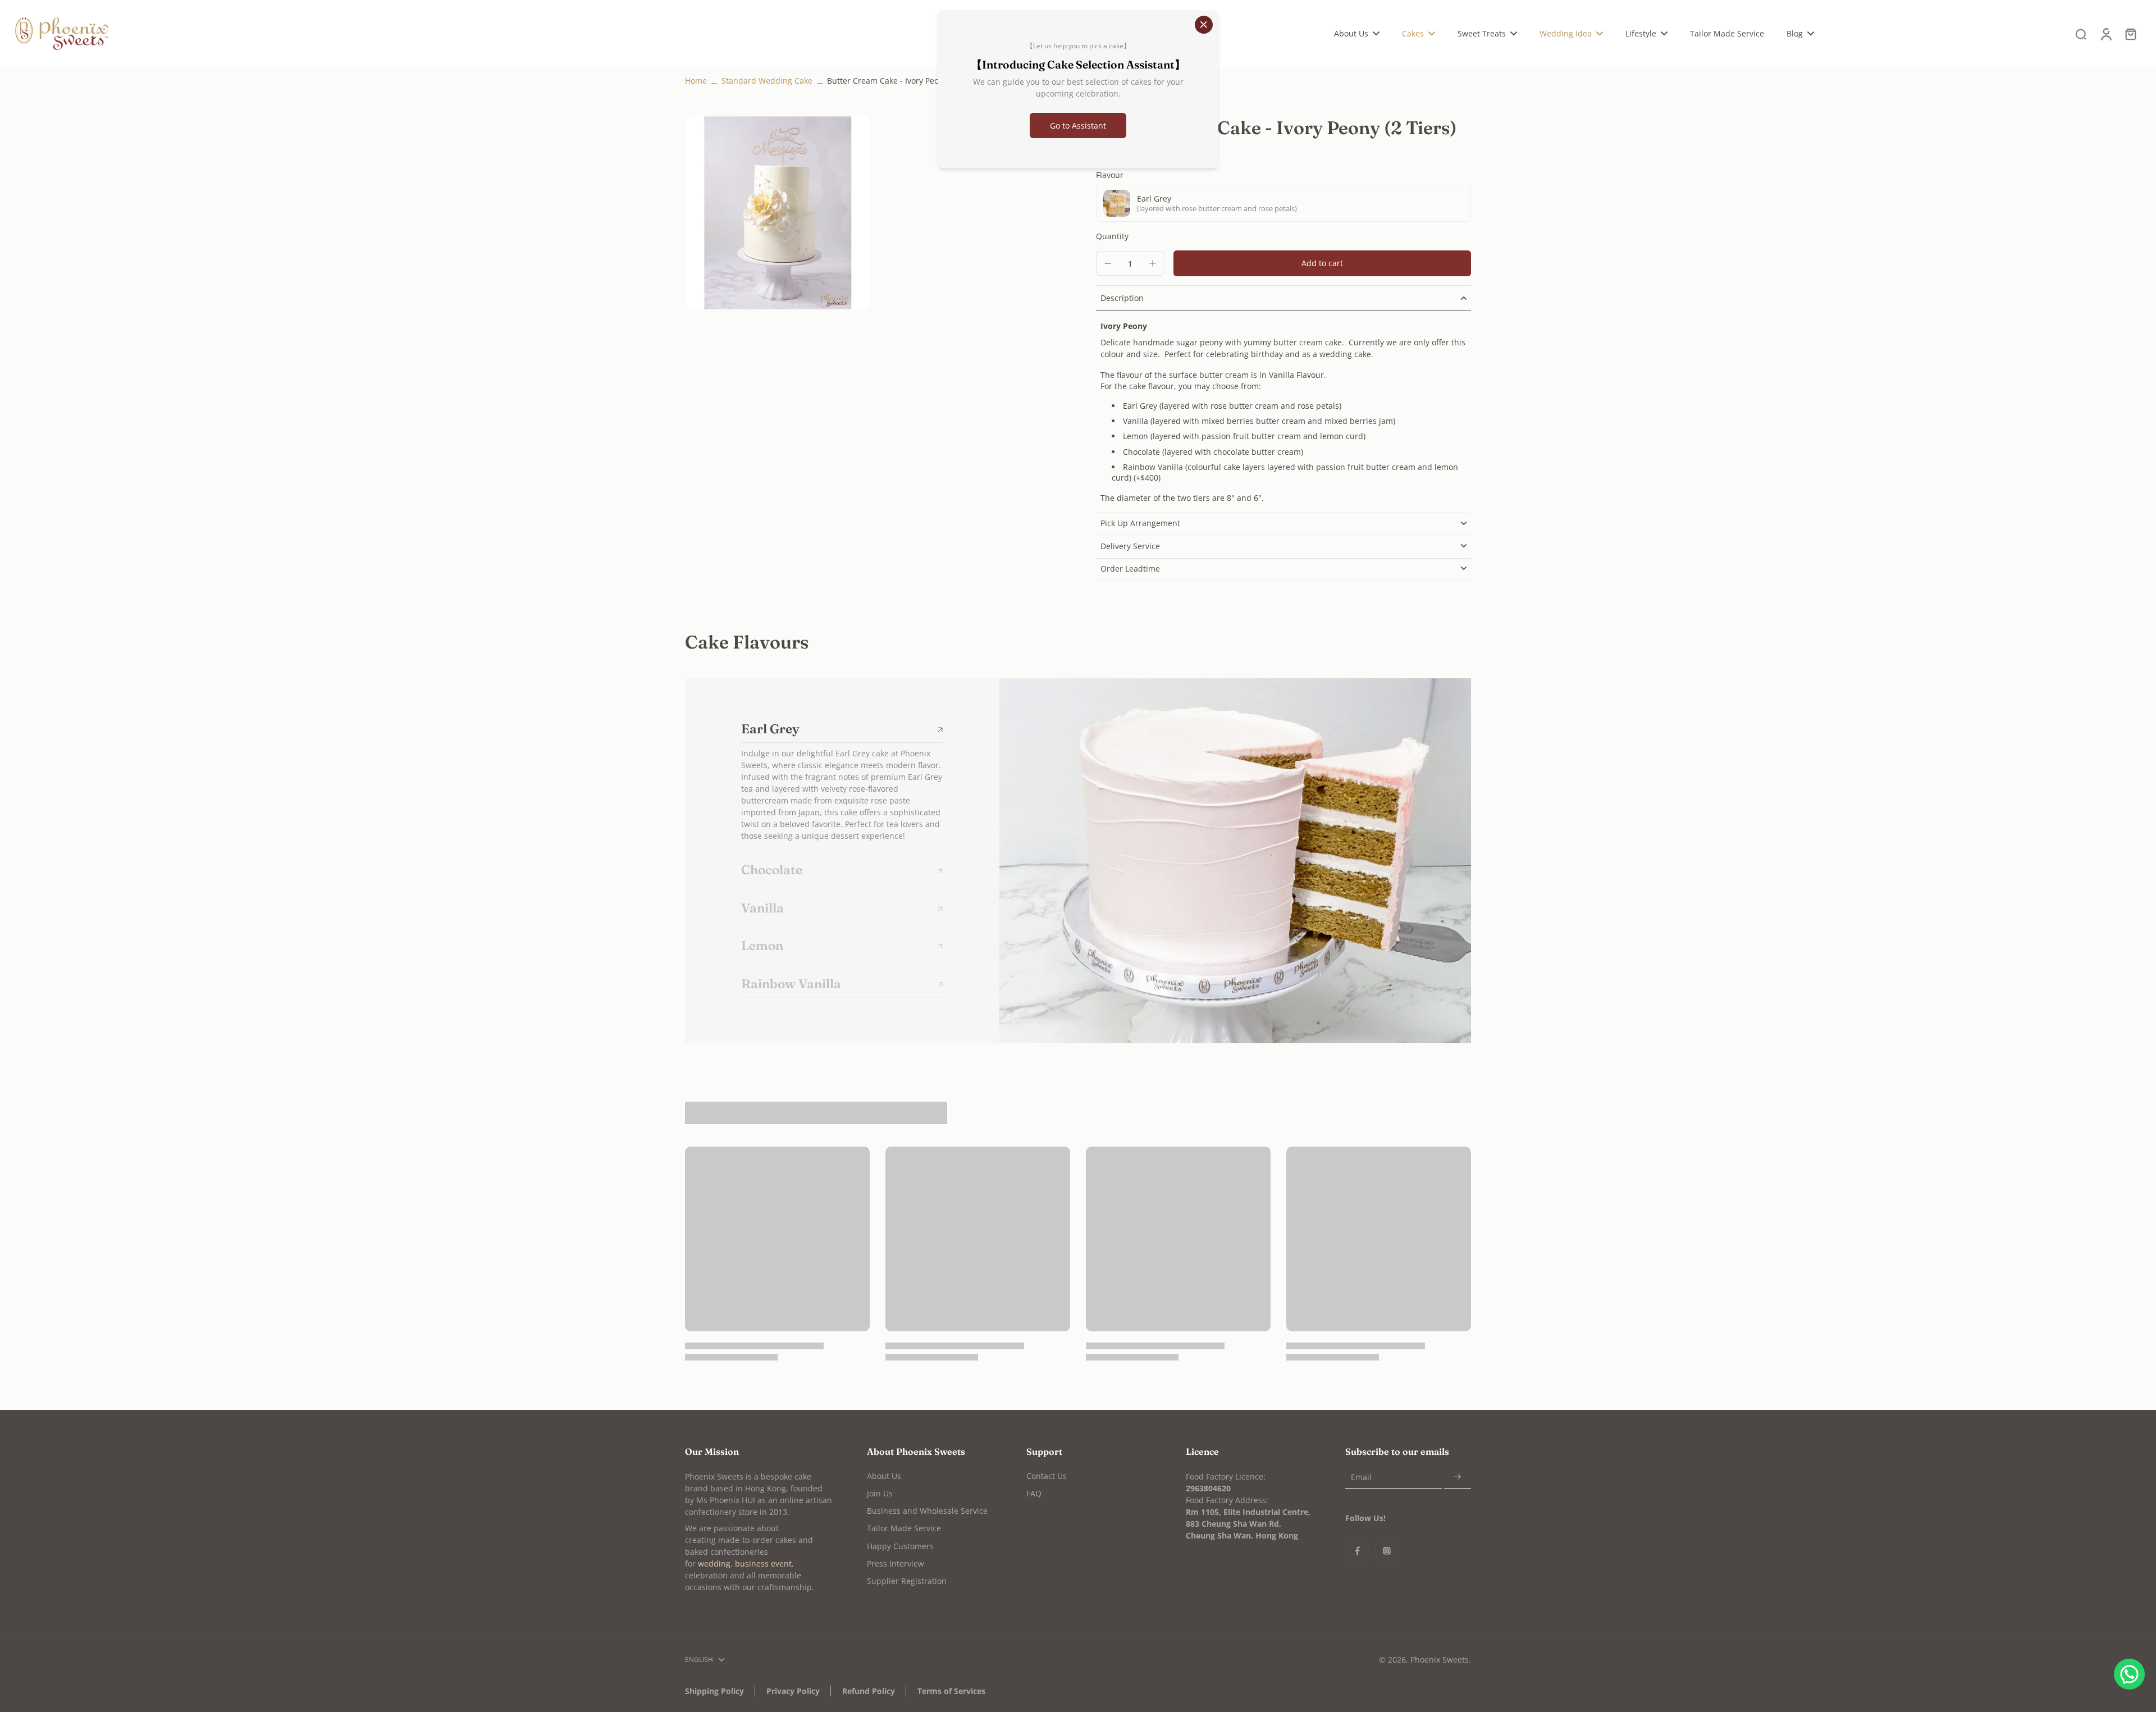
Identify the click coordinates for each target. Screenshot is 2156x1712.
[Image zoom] (777, 213)
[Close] (1204, 25)
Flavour (1110, 175)
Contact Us (1047, 1476)
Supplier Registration (907, 1581)
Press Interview (896, 1563)
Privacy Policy (793, 1691)
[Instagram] (1387, 1551)
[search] (2081, 34)
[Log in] (2105, 34)
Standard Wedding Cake (767, 81)
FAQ (1034, 1493)
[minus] (1108, 263)
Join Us (880, 1493)
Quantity (1112, 236)
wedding (714, 1563)
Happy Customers (900, 1546)
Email (1361, 1477)
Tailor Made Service (904, 1528)
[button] (1322, 263)
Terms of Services (951, 1691)
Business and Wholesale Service (927, 1511)
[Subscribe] (1458, 1478)
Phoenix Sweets (1440, 1660)
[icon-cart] (2130, 34)
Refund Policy (869, 1691)
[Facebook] (1358, 1551)
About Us (884, 1476)
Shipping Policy (714, 1691)
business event (763, 1563)
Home (696, 81)
